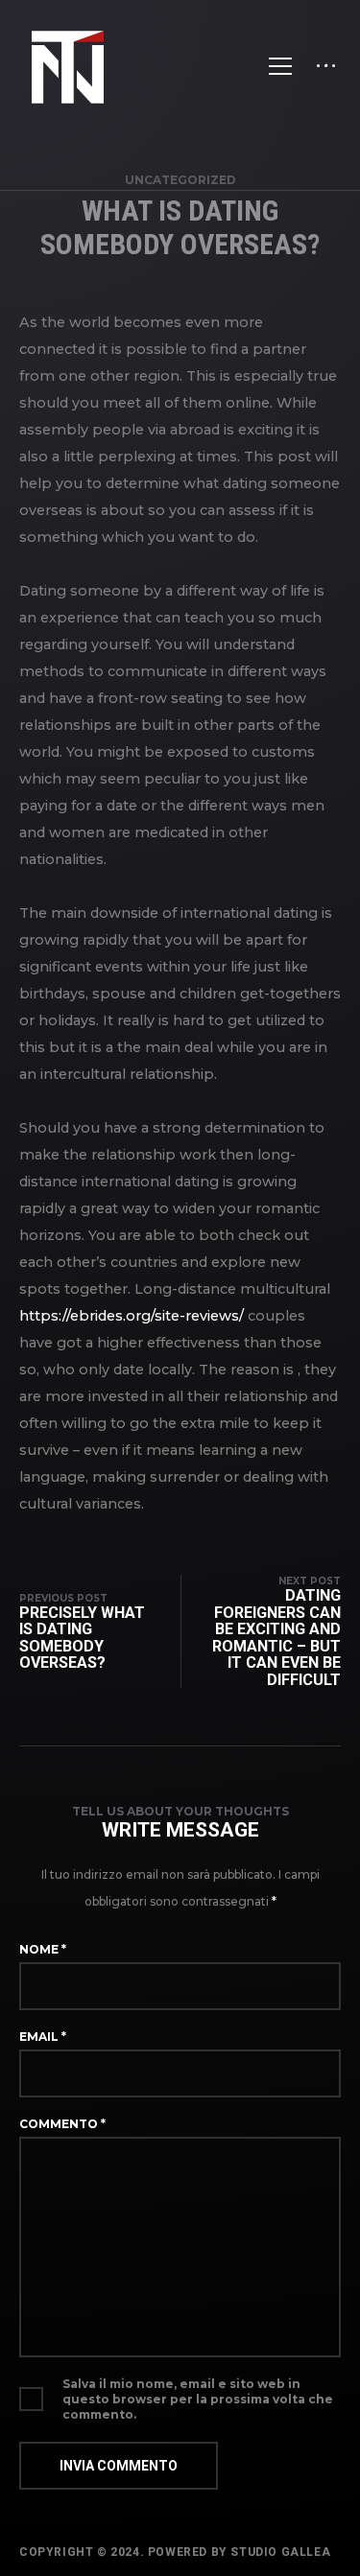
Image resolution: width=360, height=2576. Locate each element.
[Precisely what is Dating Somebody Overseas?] (100, 1631)
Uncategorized (180, 180)
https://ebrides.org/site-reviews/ (132, 1316)
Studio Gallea (280, 2552)
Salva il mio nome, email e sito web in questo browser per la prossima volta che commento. (198, 2399)
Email (43, 2037)
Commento (62, 2124)
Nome (43, 1949)
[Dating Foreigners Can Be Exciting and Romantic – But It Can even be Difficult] (261, 1631)
